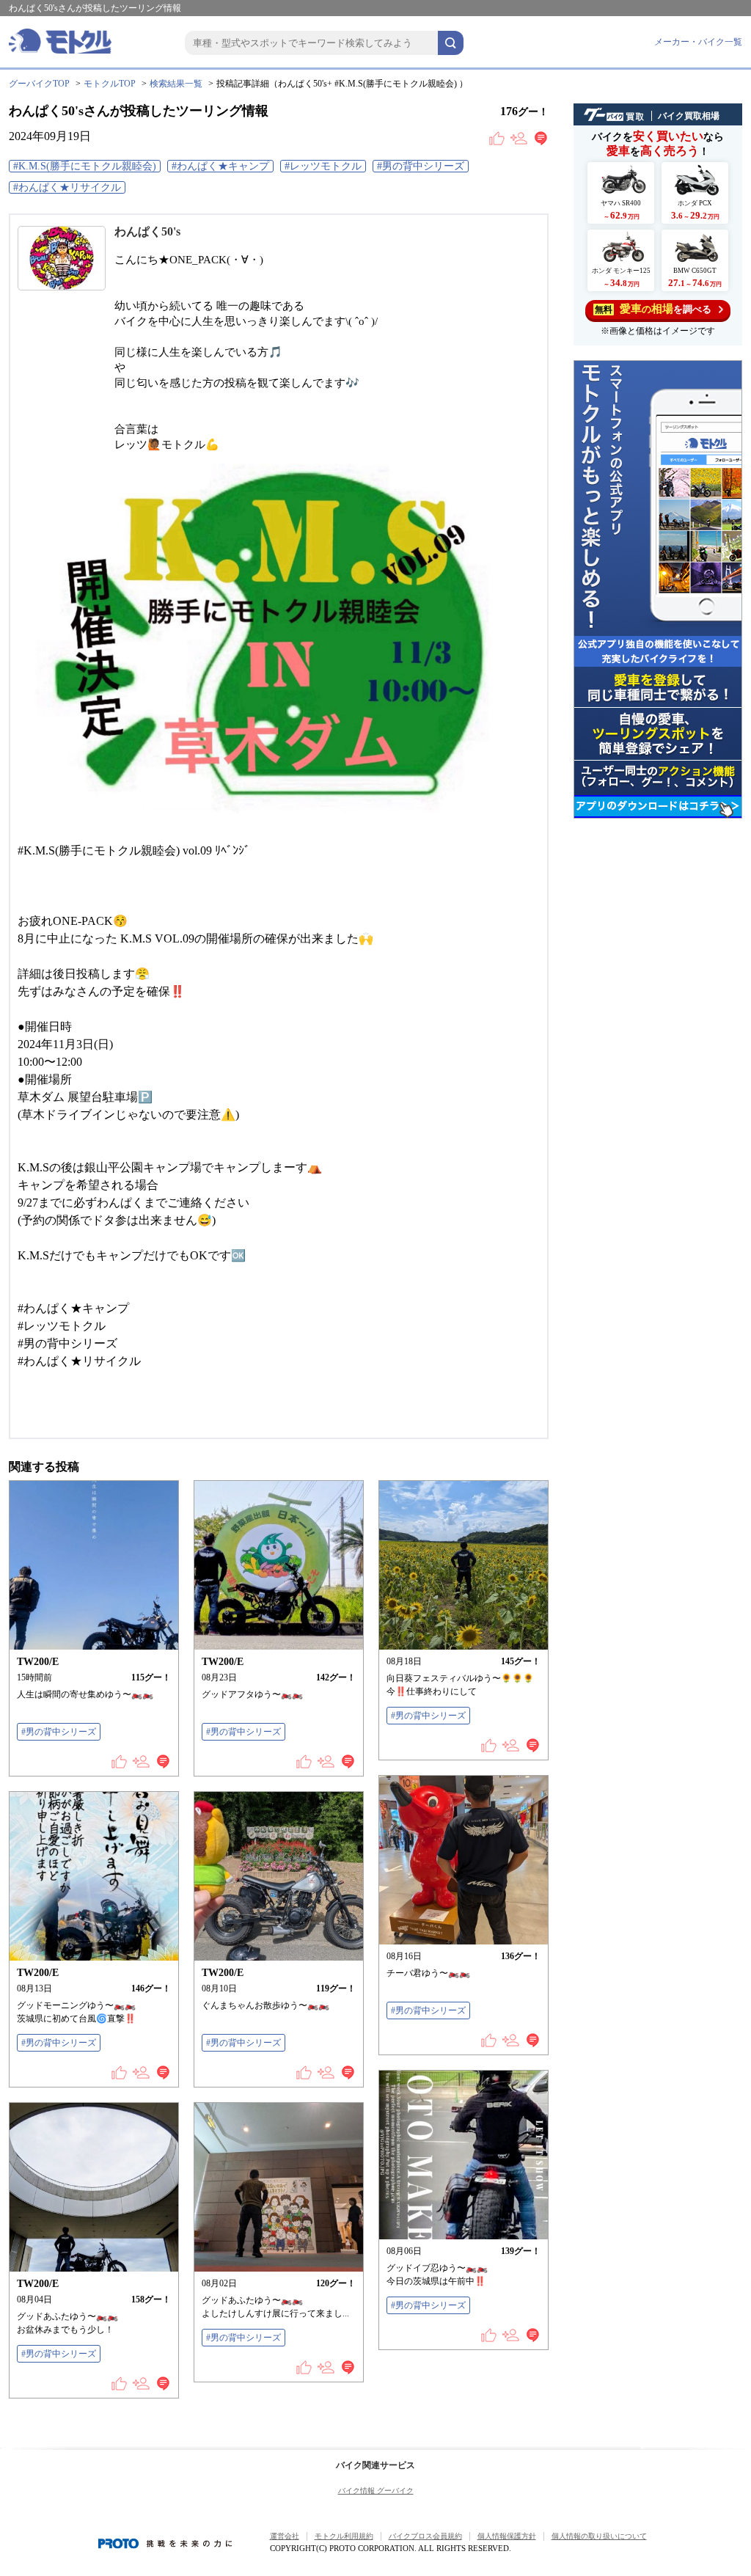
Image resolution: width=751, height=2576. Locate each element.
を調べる (653, 309)
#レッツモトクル (323, 166)
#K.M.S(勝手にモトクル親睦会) (85, 166)
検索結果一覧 (176, 84)
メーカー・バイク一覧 (698, 42)
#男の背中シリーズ (421, 166)
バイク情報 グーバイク (376, 2491)
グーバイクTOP (39, 84)
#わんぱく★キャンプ (220, 166)
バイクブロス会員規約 (425, 2536)
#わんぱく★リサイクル (67, 187)
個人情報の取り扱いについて (599, 2536)
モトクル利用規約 (344, 2536)
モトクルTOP (110, 84)
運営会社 (285, 2536)
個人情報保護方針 (507, 2536)
